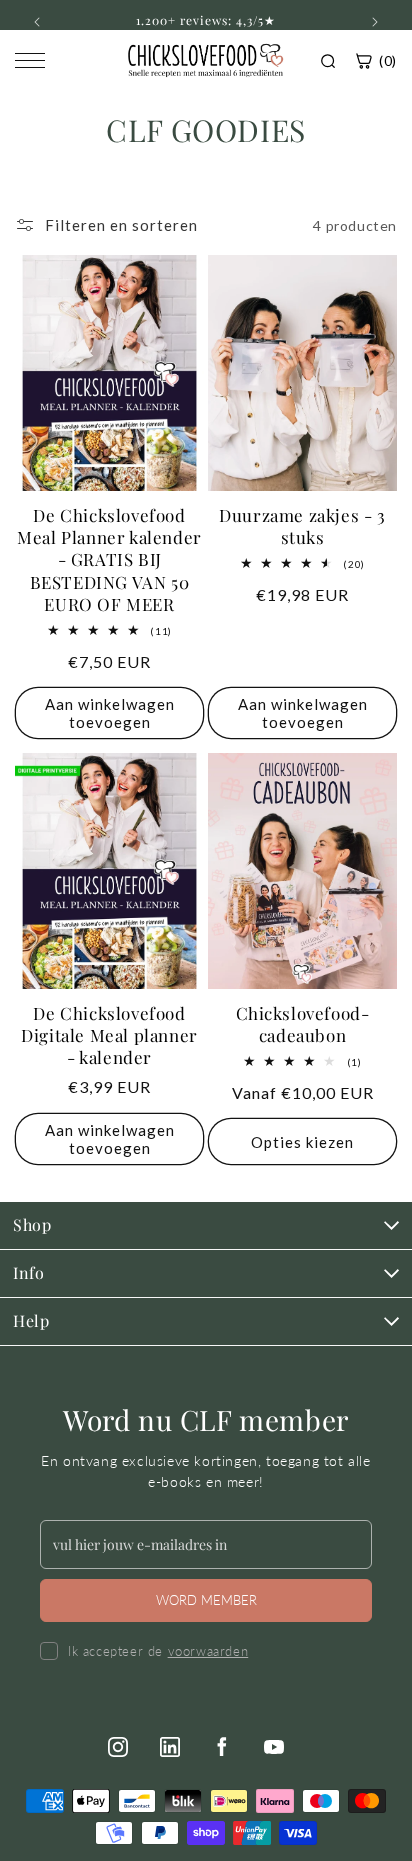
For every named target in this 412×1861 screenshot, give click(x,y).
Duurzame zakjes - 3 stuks (302, 526)
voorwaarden (208, 1651)
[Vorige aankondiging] (37, 22)
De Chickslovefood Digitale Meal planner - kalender (109, 1035)
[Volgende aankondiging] (375, 22)
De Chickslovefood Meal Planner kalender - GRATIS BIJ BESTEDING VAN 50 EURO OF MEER (109, 559)
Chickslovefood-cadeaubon (303, 1024)
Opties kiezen (302, 1142)
